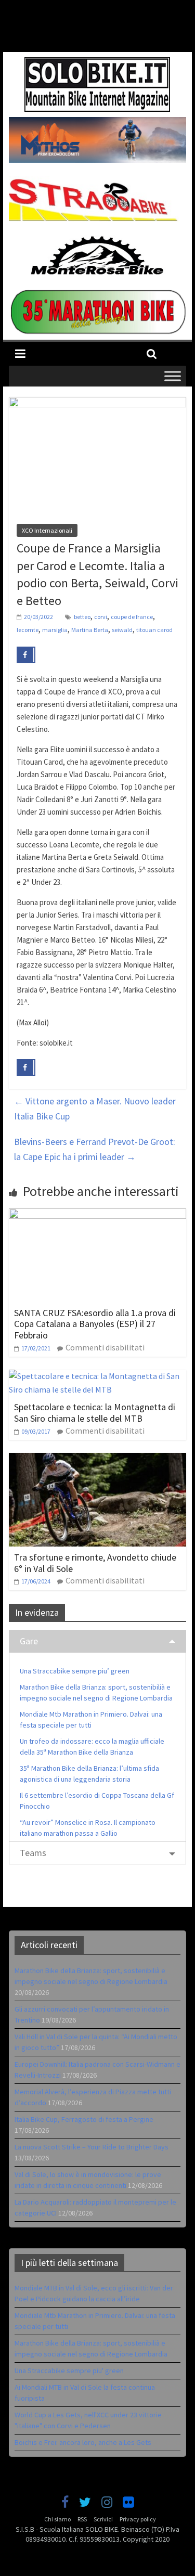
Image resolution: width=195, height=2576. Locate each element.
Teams (33, 1853)
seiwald (122, 630)
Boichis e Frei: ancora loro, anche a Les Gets (83, 2442)
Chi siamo (57, 2519)
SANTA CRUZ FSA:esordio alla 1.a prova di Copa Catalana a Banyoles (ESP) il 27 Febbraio (95, 1324)
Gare (29, 1641)
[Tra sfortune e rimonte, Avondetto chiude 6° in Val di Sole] (98, 1459)
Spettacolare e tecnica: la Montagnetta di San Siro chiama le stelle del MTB (95, 1413)
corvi (101, 617)
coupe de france (132, 617)
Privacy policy (138, 2519)
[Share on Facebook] (26, 655)
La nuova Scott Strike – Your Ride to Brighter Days (92, 2147)
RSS (82, 2519)
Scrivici (103, 2519)
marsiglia (55, 630)
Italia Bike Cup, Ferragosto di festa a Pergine (84, 2119)
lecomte (28, 630)
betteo (82, 617)
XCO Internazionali (47, 530)
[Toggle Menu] (173, 376)
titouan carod (154, 630)
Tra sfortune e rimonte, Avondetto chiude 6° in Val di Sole (95, 1563)
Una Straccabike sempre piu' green (69, 2371)
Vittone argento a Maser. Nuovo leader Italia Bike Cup (95, 1109)
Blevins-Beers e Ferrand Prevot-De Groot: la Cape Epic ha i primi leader (95, 1149)
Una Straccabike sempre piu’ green (75, 1671)
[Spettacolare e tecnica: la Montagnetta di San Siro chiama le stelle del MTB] (98, 1376)
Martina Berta (90, 630)
